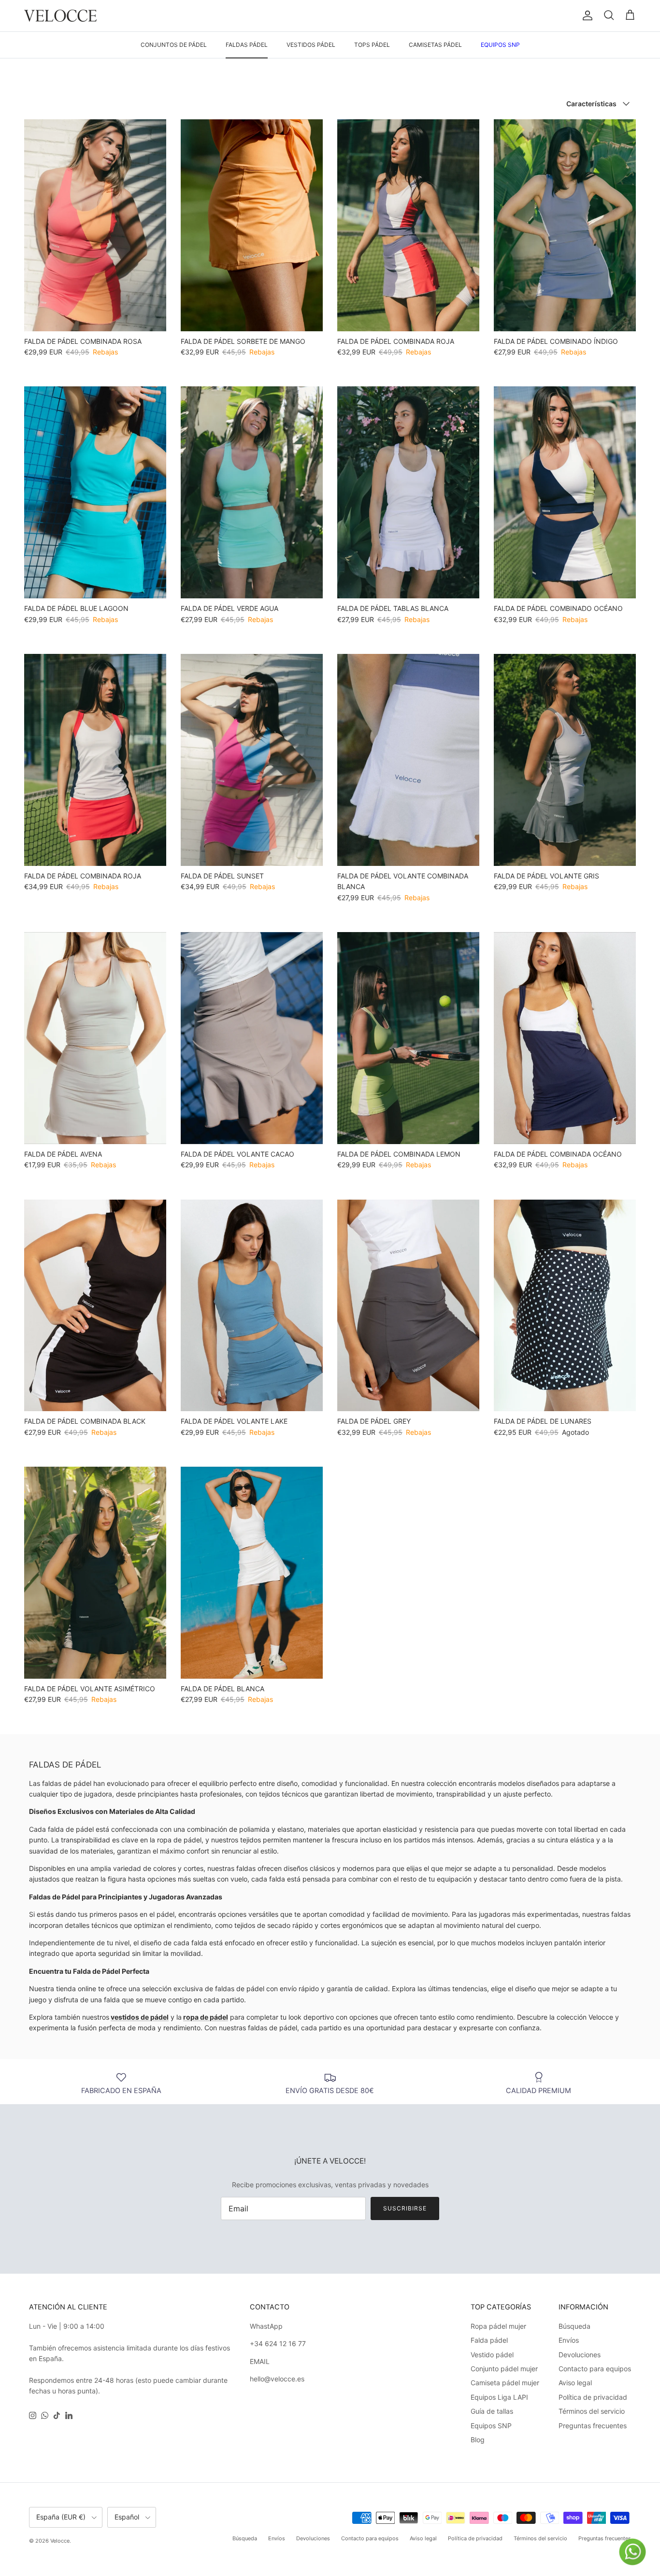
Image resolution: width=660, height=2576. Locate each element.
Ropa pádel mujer (498, 2326)
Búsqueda (574, 2326)
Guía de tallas (492, 2411)
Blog (478, 2440)
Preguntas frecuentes (593, 2426)
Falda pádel (489, 2340)
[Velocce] (60, 16)
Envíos (569, 2340)
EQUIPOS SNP (500, 45)
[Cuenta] (586, 15)
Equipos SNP (491, 2426)
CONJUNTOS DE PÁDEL (174, 45)
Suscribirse (405, 2208)
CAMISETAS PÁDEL (435, 45)
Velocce (60, 2541)
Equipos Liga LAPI (499, 2397)
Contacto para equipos (595, 2369)
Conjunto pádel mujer (504, 2369)
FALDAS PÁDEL (247, 45)
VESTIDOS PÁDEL (311, 45)
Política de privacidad (593, 2397)
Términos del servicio (592, 2411)
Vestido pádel (492, 2355)
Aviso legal (575, 2383)
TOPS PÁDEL (372, 45)
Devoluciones (580, 2355)
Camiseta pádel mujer (505, 2383)
